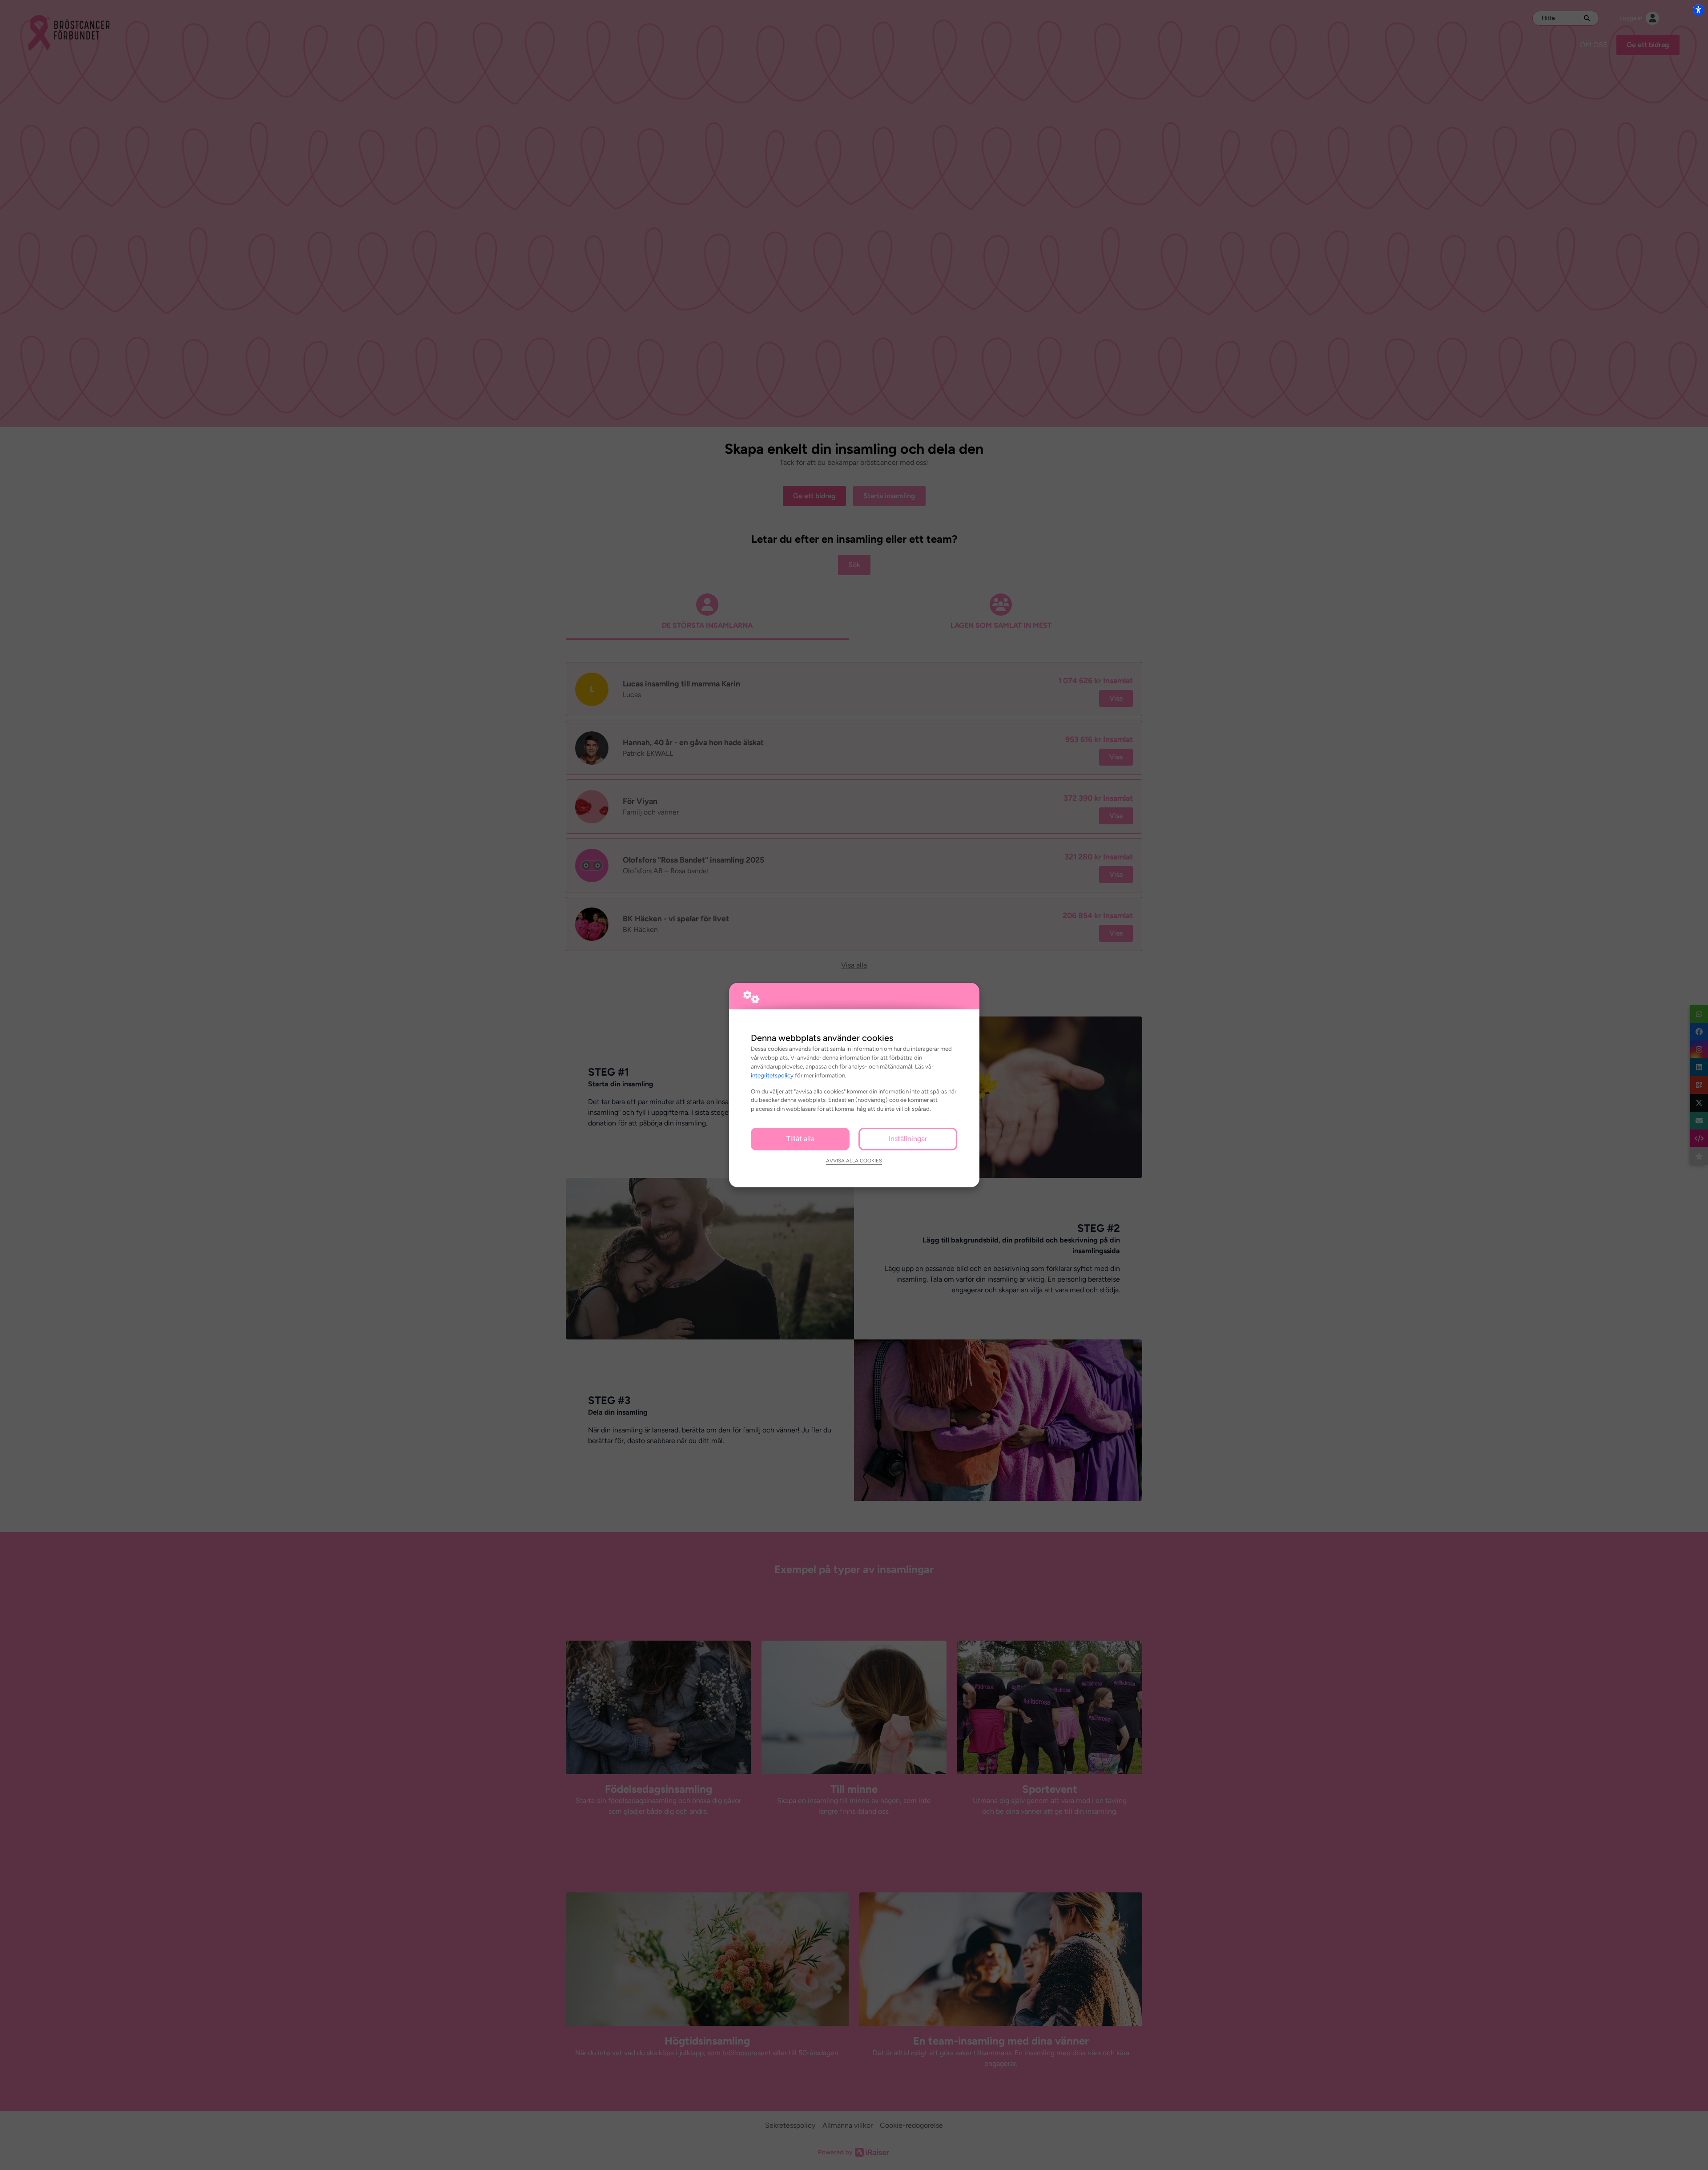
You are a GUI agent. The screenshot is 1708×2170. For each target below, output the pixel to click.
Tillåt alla (800, 1139)
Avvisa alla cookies (854, 1161)
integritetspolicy (772, 1075)
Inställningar (908, 1139)
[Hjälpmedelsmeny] (1698, 10)
